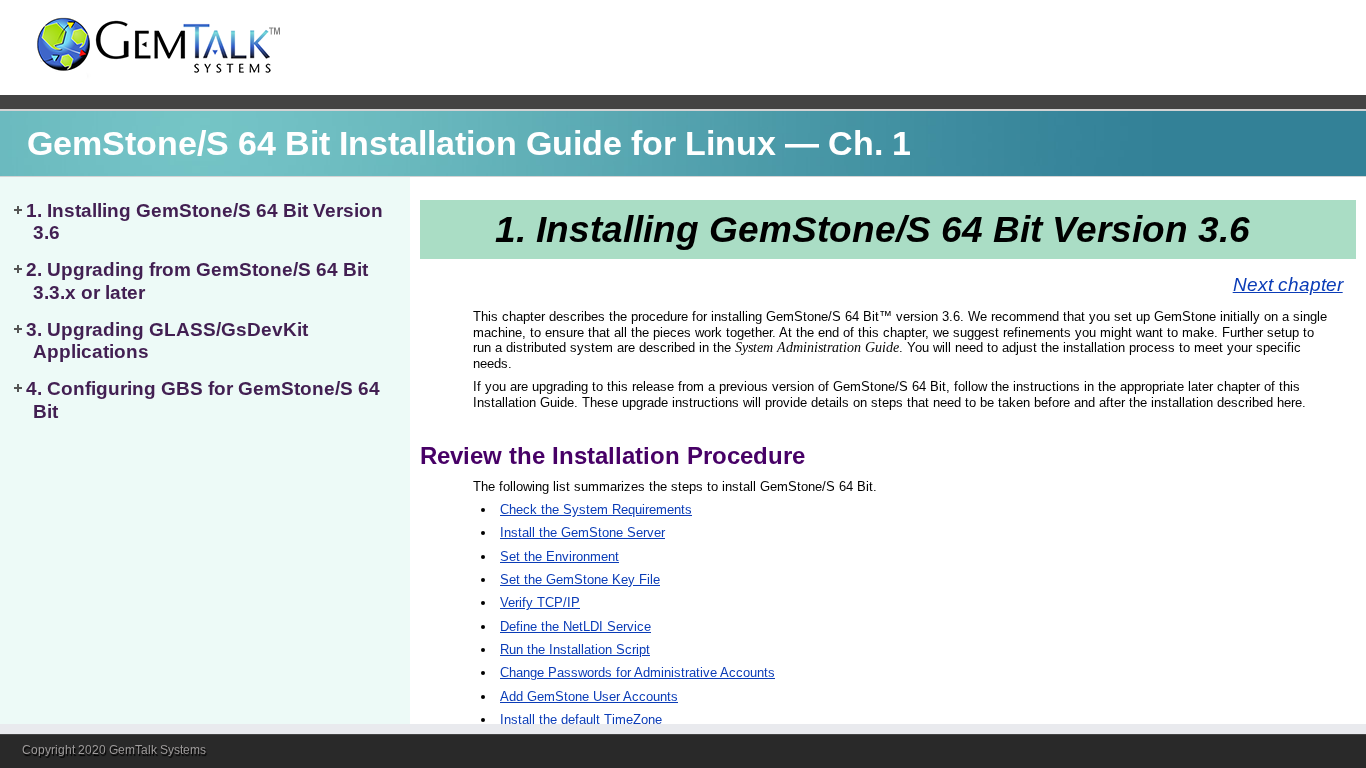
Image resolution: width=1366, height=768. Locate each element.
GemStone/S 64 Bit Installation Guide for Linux (401, 143)
